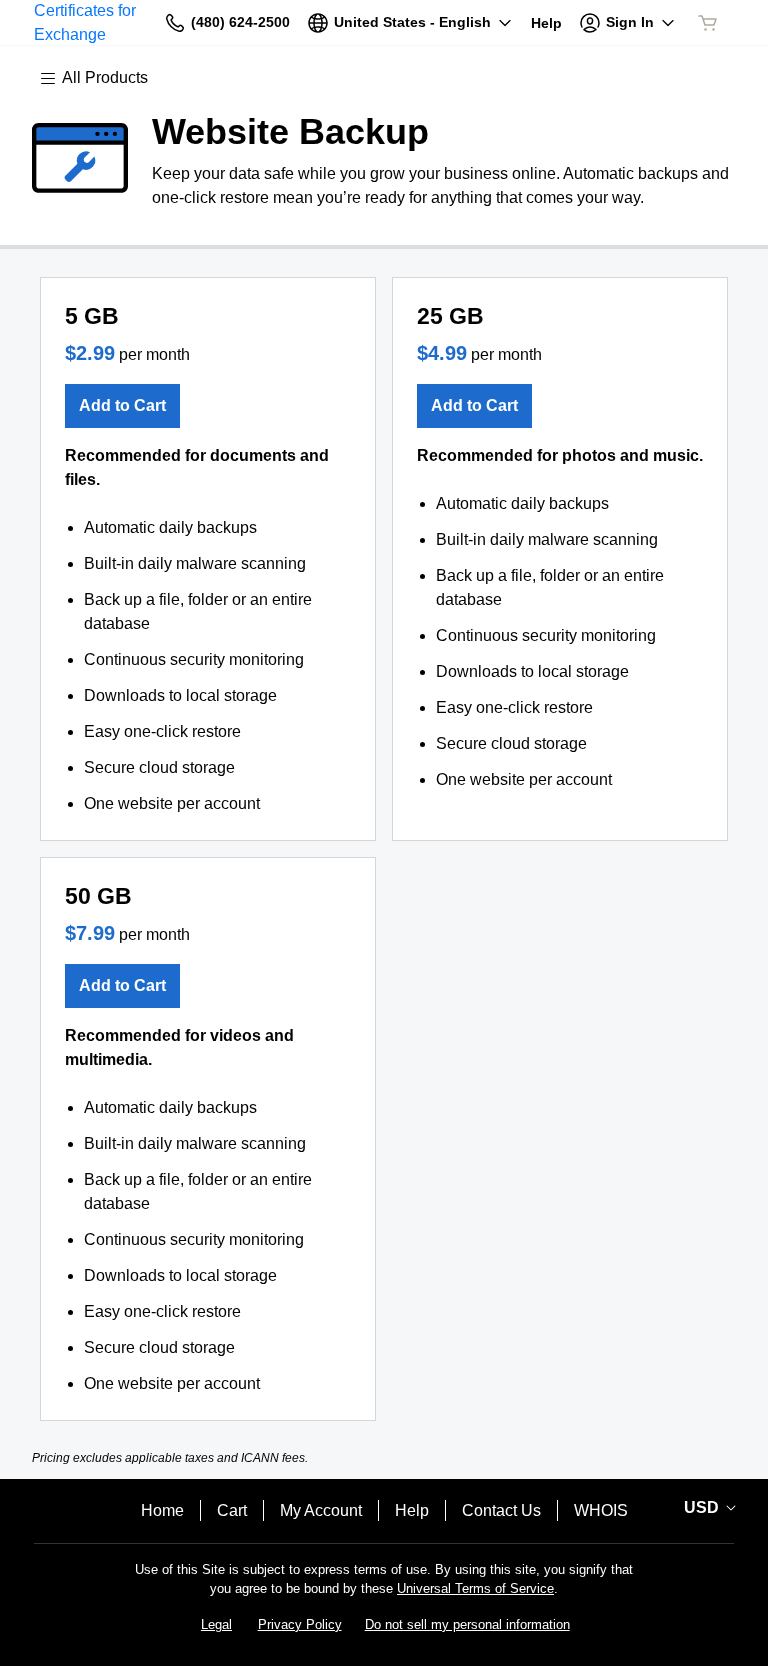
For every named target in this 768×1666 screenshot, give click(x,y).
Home (162, 1510)
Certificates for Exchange (85, 22)
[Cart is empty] (708, 23)
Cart (232, 1510)
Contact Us (501, 1510)
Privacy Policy (300, 1624)
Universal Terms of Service (475, 1588)
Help (412, 1510)
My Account (321, 1510)
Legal (216, 1624)
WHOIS (601, 1510)
